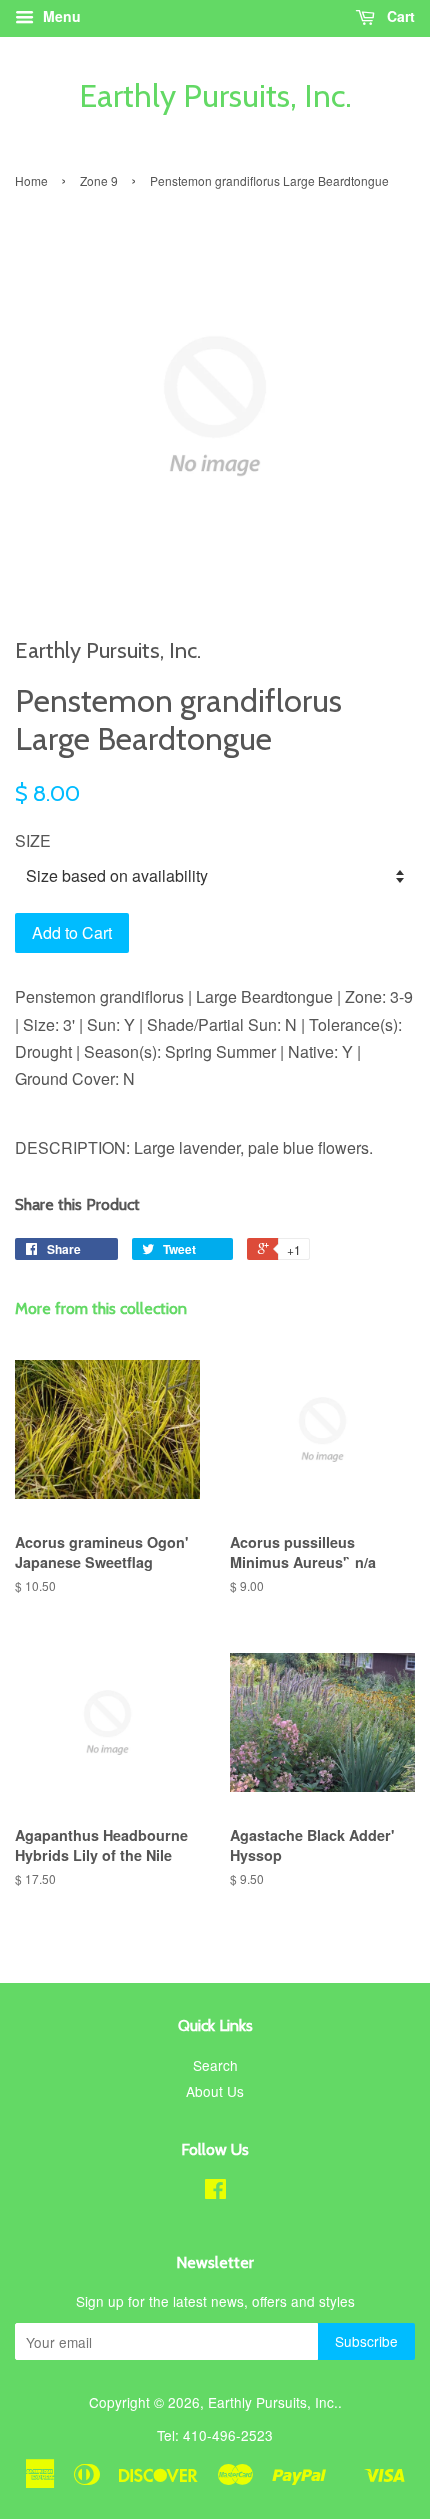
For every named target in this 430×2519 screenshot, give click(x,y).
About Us (215, 2091)
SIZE (33, 840)
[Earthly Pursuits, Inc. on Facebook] (215, 2192)
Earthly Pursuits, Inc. (215, 96)
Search (215, 2065)
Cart (399, 16)
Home (31, 180)
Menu (60, 16)
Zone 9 (99, 180)
